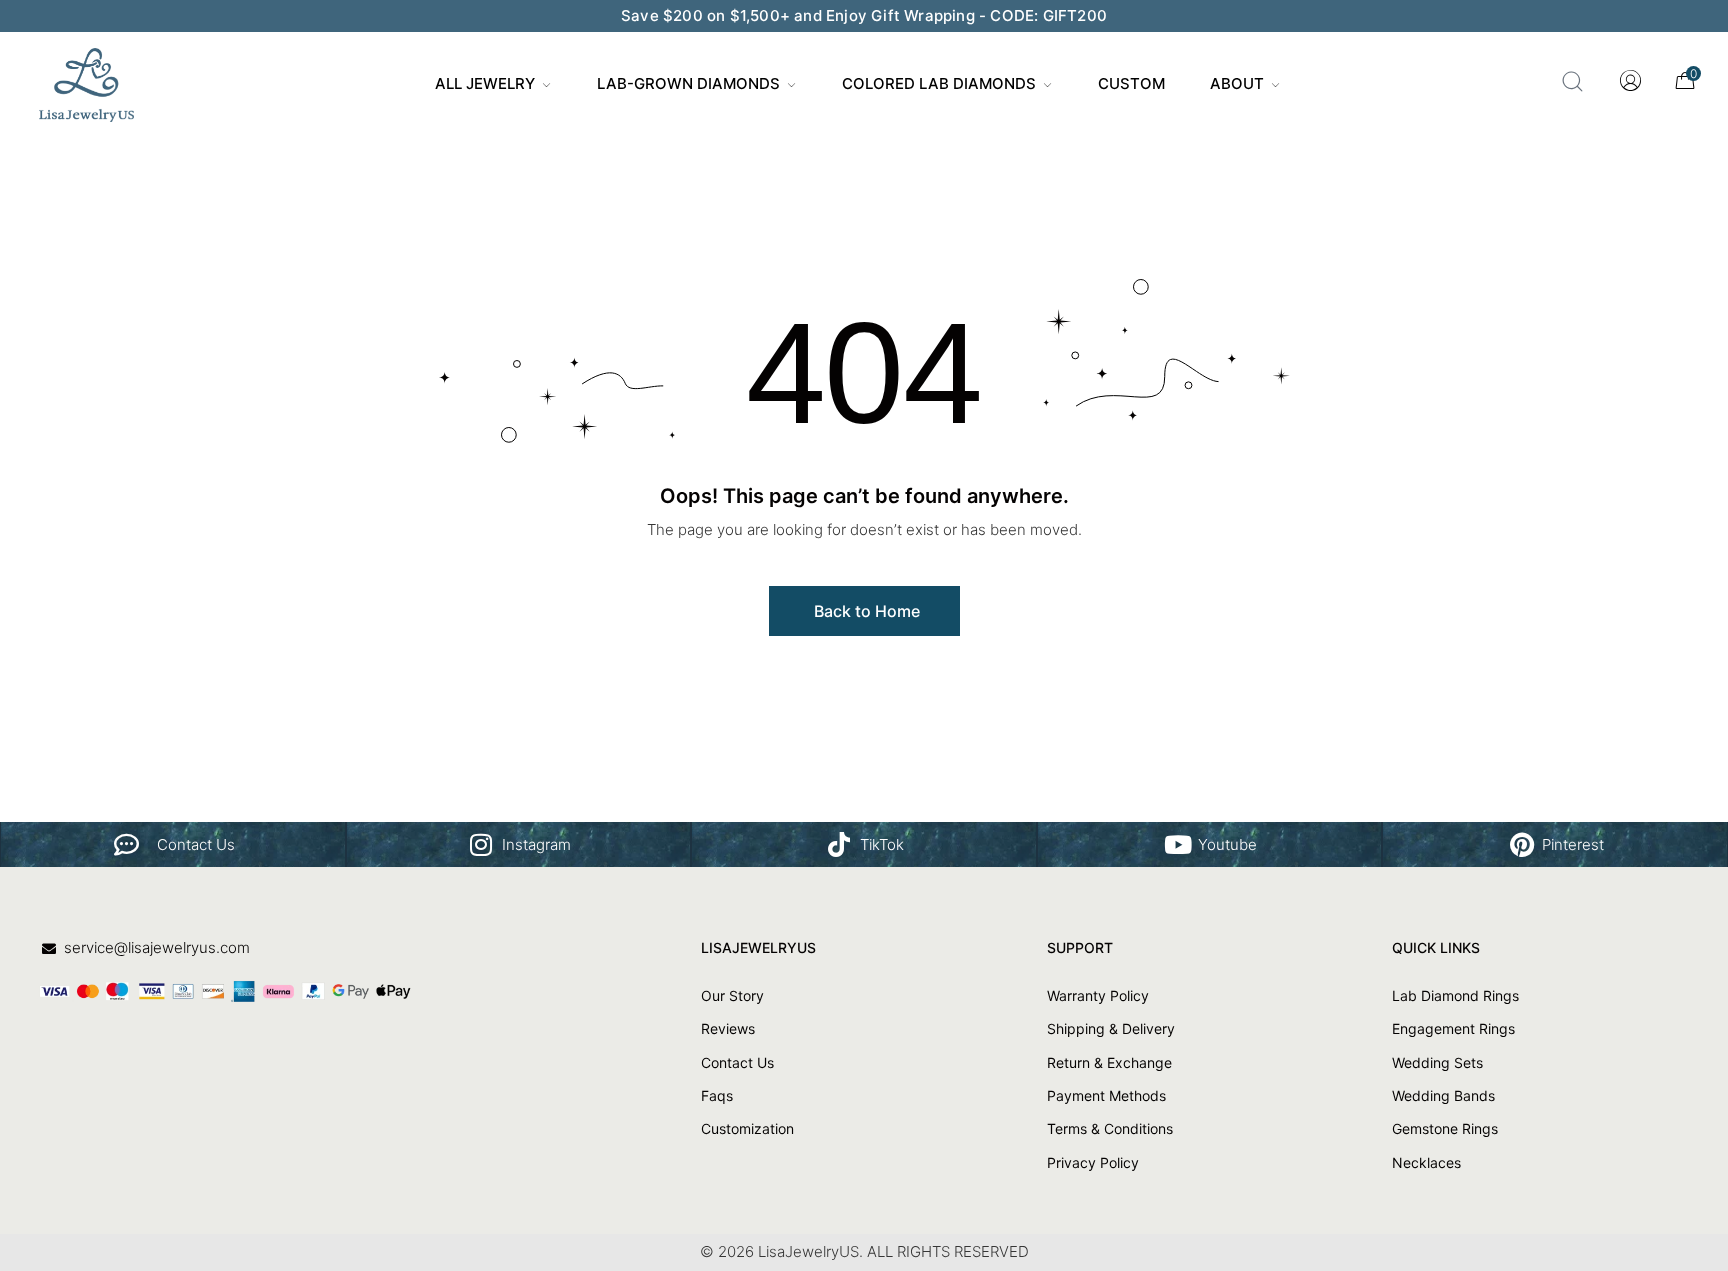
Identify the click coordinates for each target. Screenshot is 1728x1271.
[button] (864, 611)
